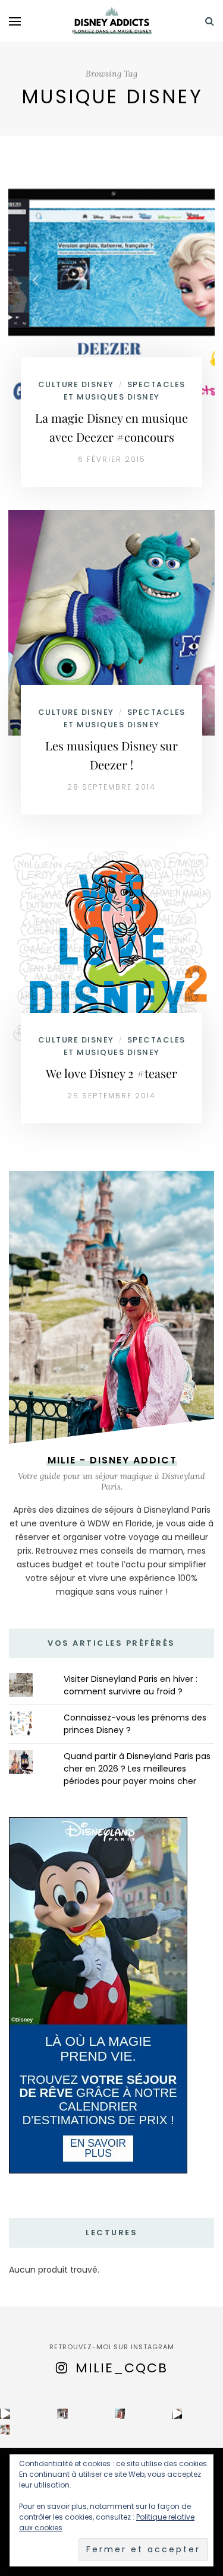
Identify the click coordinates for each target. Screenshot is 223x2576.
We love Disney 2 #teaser (111, 1073)
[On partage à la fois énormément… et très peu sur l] (120, 2414)
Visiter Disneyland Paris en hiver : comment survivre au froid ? (131, 1685)
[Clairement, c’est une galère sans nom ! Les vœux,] (177, 2414)
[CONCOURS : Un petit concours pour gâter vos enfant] (62, 2414)
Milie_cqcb (122, 2368)
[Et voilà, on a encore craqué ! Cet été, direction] (5, 2414)
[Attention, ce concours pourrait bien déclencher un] (5, 2430)
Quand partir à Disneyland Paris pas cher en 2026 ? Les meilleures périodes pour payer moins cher (137, 1769)
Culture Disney (76, 384)
